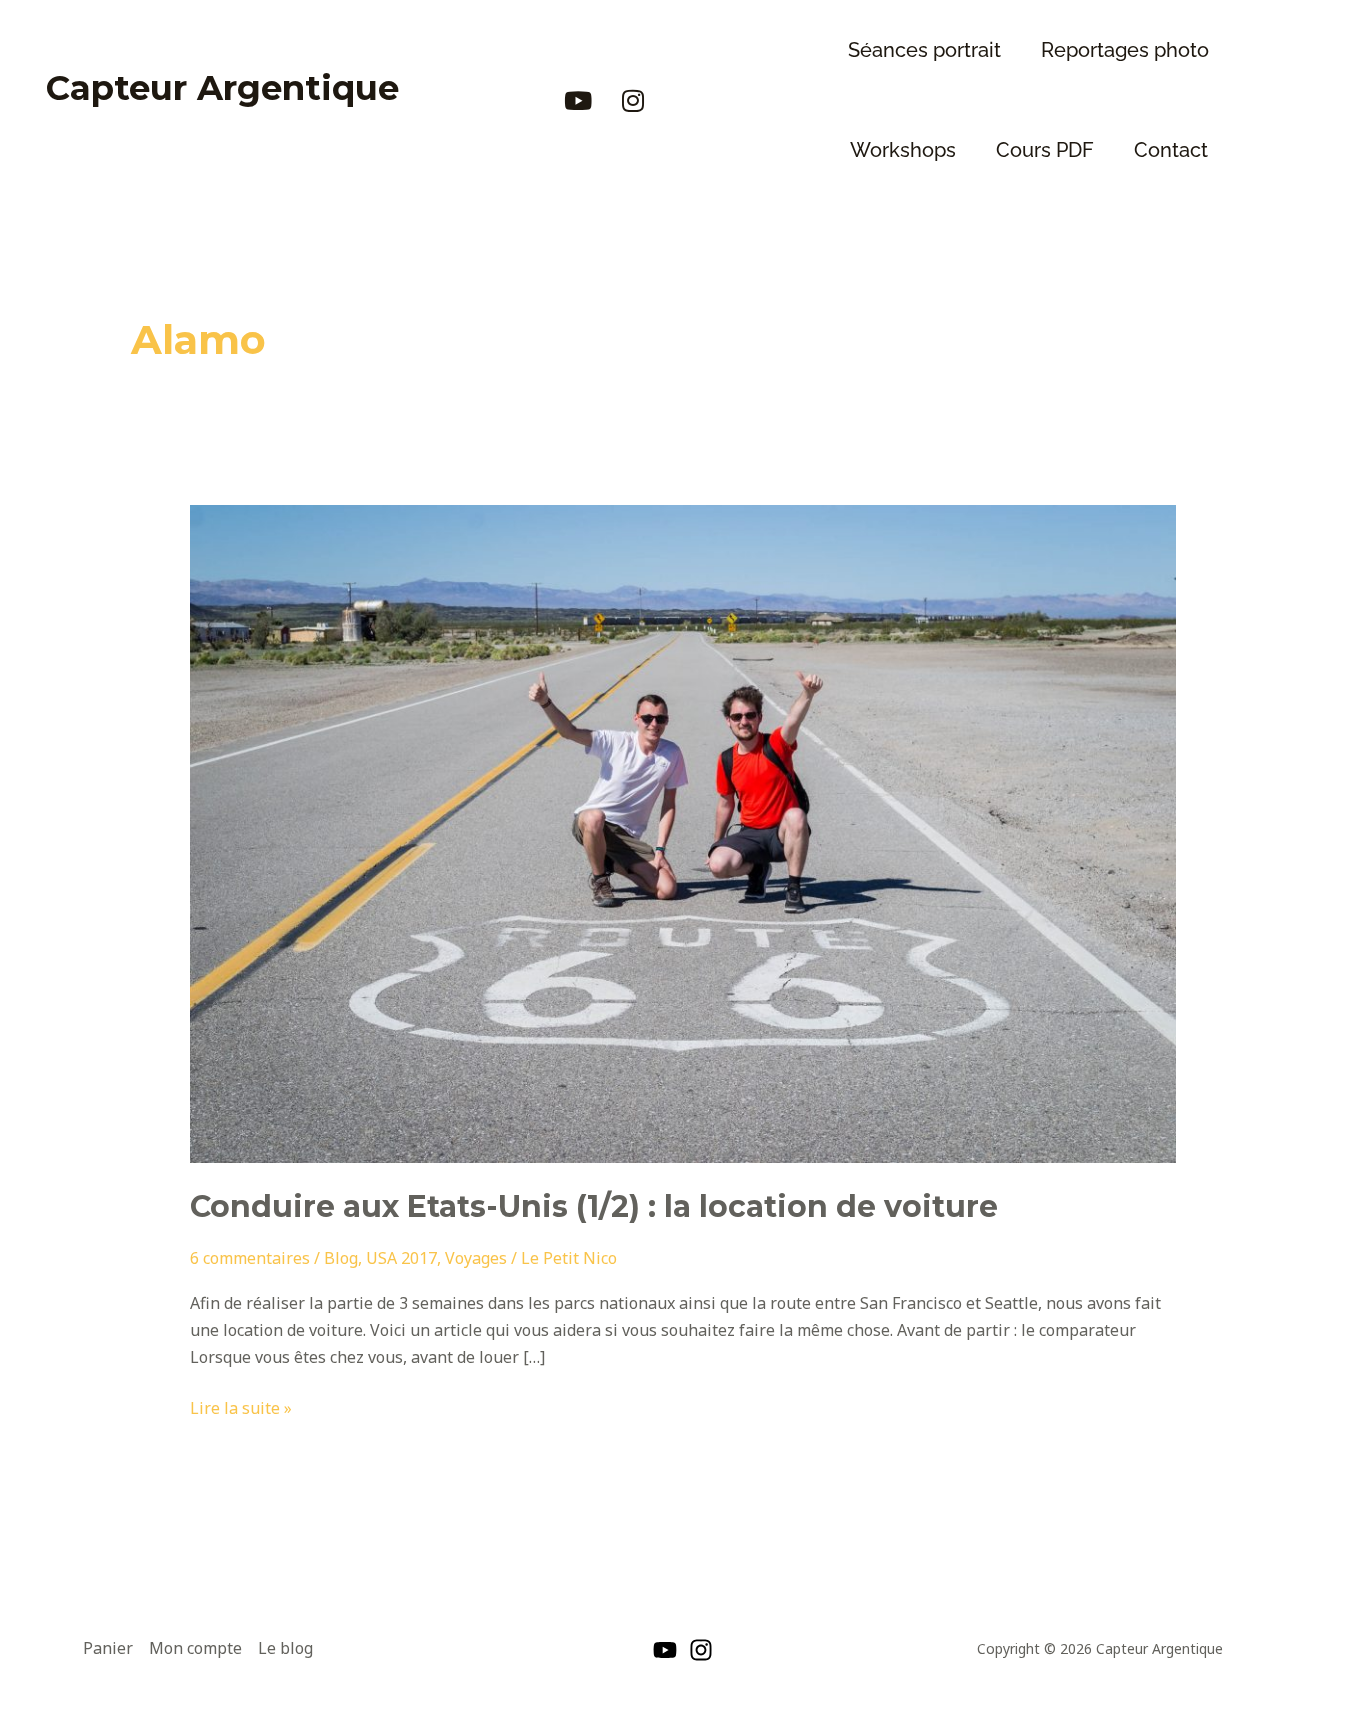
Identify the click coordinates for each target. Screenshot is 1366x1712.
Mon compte (195, 1648)
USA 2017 (401, 1258)
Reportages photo (1125, 50)
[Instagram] (701, 1650)
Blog (341, 1258)
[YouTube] (665, 1650)
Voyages (476, 1258)
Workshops (903, 150)
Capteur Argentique (222, 88)
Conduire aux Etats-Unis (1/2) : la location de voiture (594, 1206)
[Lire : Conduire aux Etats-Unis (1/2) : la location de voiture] (683, 833)
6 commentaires (250, 1258)
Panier (108, 1648)
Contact (1171, 150)
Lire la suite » (241, 1407)
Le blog (285, 1648)
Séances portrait (924, 50)
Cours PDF (1045, 150)
